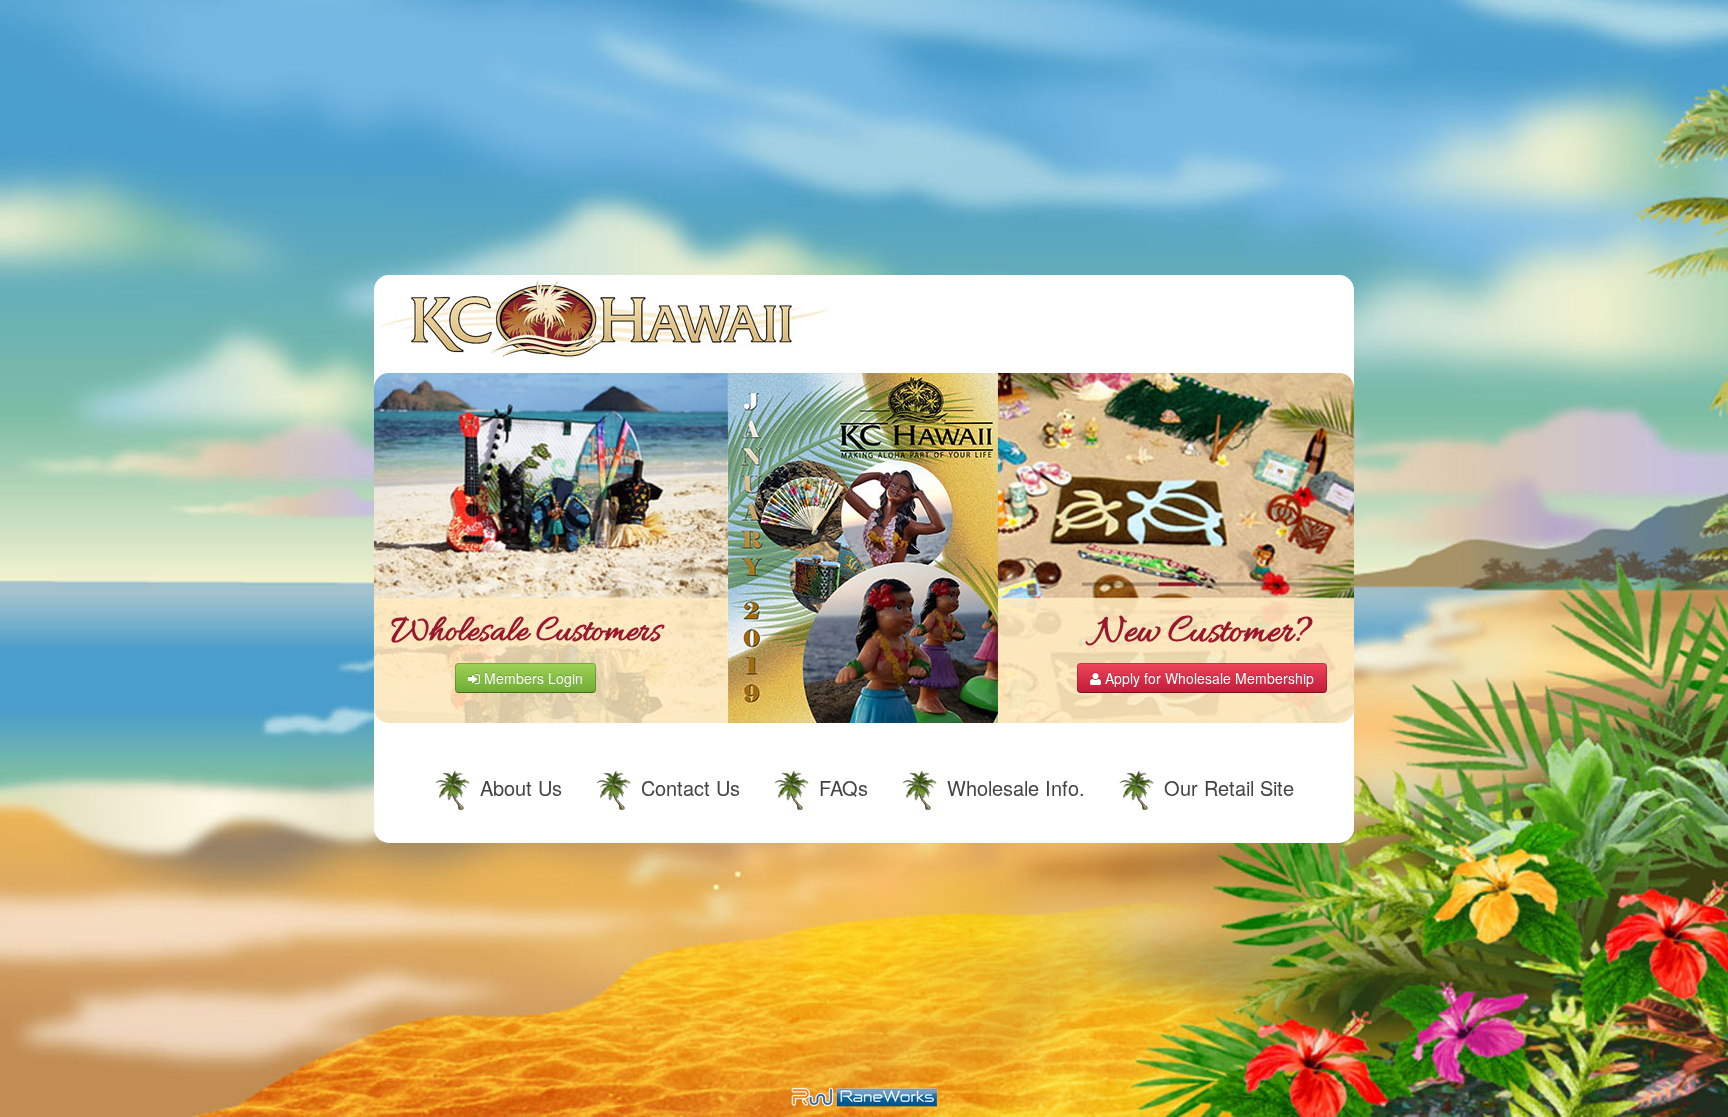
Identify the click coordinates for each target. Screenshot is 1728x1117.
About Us (521, 787)
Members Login (531, 678)
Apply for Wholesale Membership (1207, 678)
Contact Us (690, 787)
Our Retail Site (1229, 787)
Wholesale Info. (1016, 787)
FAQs (843, 787)
